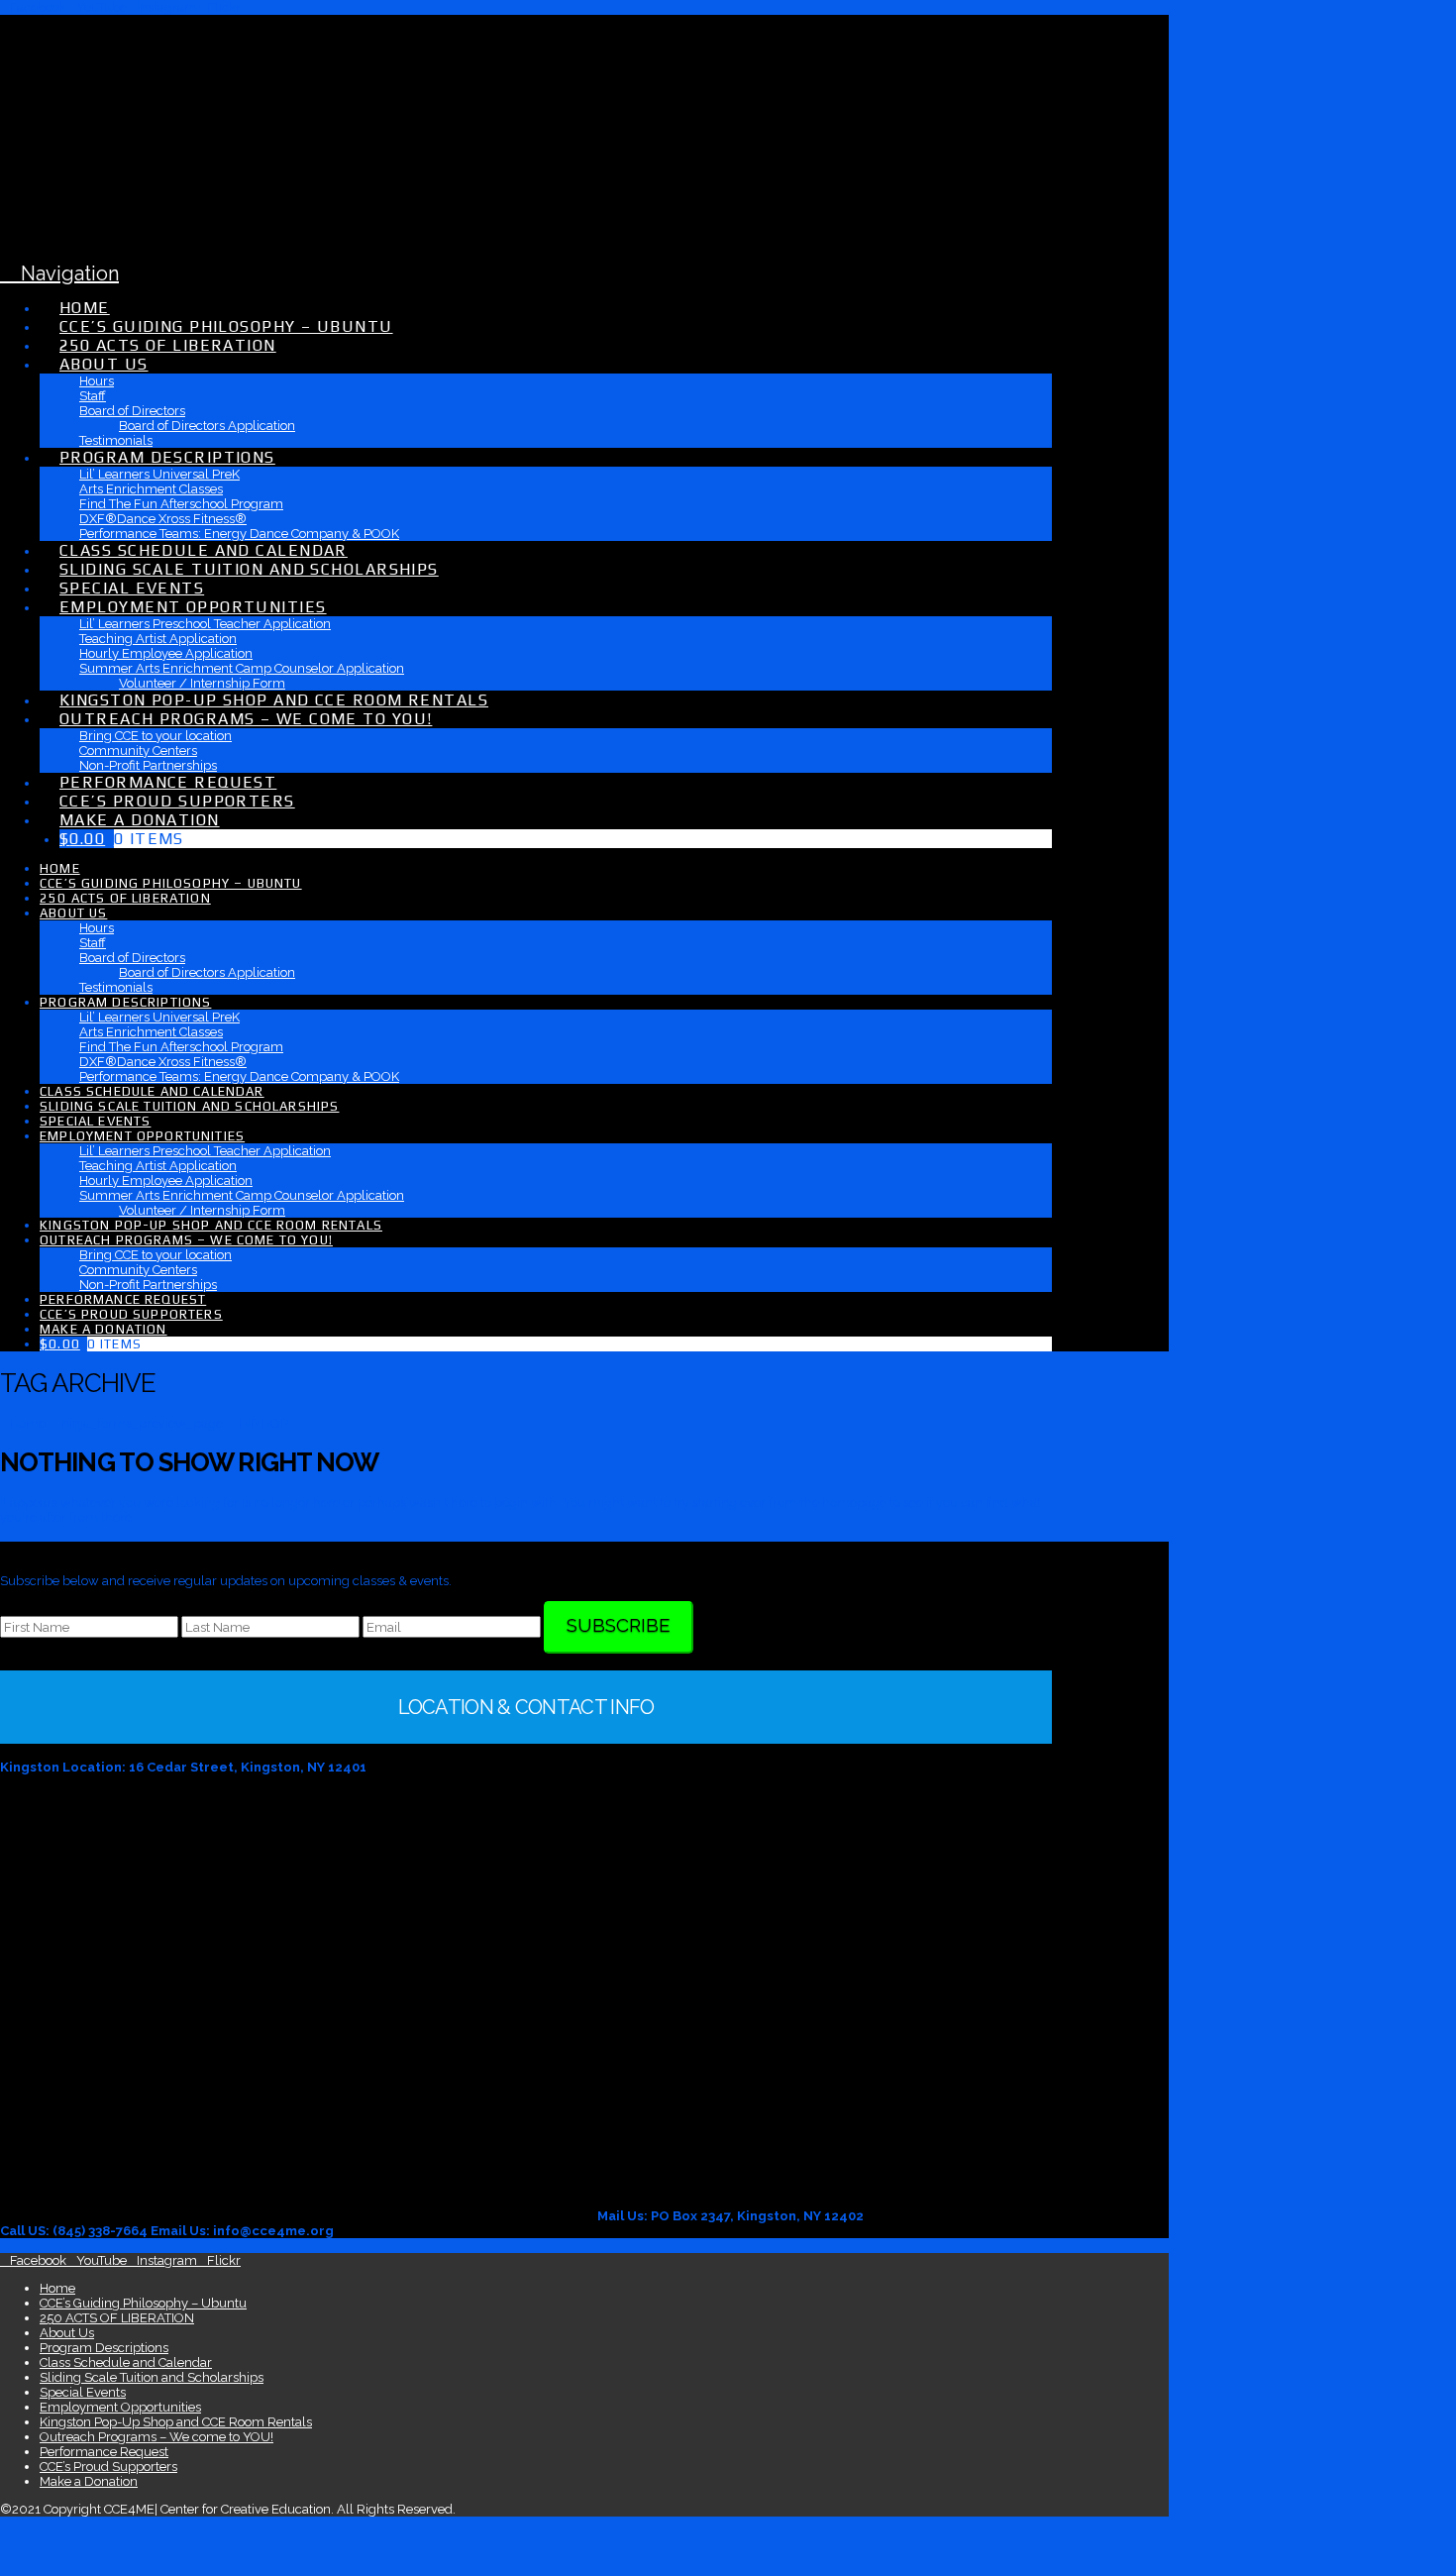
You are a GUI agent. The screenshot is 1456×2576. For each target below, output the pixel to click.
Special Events (83, 2392)
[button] (59, 273)
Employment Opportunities (120, 2407)
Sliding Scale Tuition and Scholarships (152, 2377)
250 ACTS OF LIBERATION (117, 2318)
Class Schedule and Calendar (126, 2362)
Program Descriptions (104, 2348)
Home (57, 2288)
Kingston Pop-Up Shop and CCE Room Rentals (176, 2422)
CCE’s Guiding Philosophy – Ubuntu (143, 2303)
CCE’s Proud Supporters (108, 2467)
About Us (67, 2333)
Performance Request (104, 2452)
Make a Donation (89, 2481)
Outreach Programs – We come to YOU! (156, 2437)
